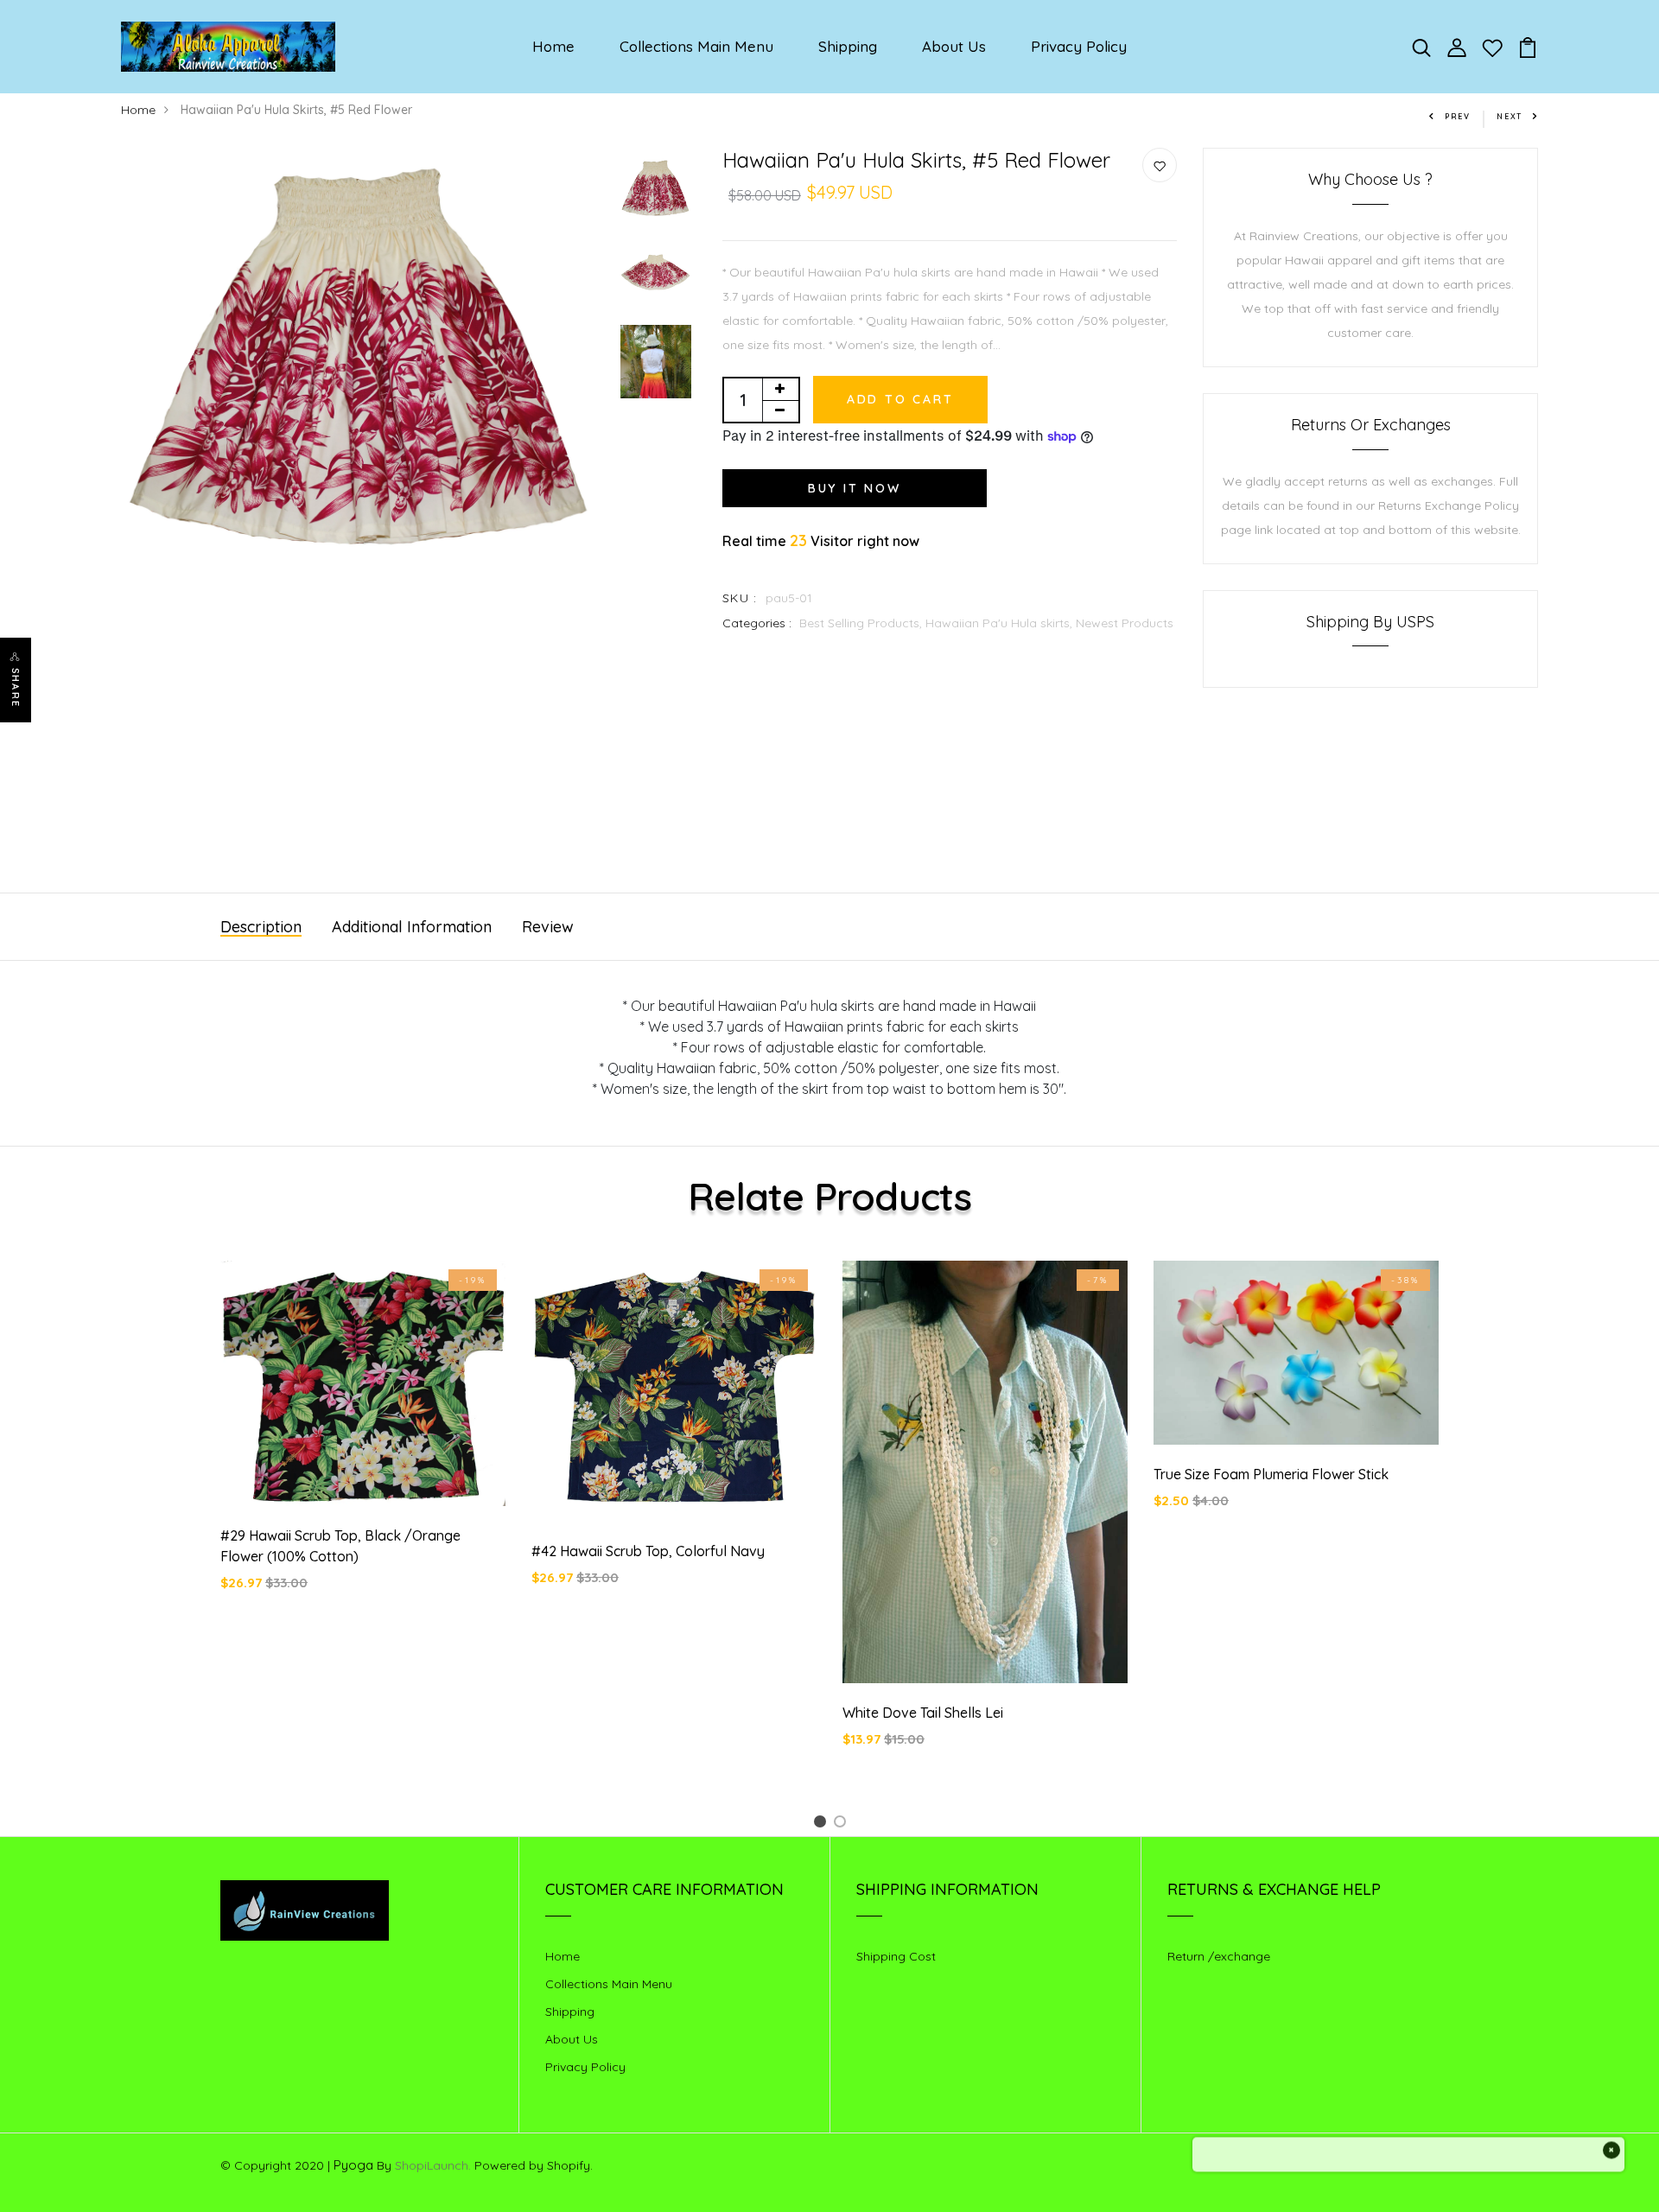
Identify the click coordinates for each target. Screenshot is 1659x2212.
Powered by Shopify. (532, 2165)
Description (261, 927)
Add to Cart (900, 399)
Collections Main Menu (696, 46)
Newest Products (1125, 623)
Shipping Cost (896, 1956)
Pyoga (353, 2165)
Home (553, 46)
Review (548, 927)
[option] (362, 359)
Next (1510, 116)
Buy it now (855, 488)
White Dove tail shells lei (923, 1713)
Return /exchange (1219, 1956)
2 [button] (843, 1824)
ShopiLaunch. (433, 2165)
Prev (1458, 116)
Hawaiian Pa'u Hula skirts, (1001, 623)
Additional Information (412, 927)
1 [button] (823, 1824)
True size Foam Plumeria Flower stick (1271, 1474)
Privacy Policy (1079, 46)
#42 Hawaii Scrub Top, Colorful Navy (648, 1551)
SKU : (740, 598)
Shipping (848, 46)
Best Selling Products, (862, 623)
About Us (954, 46)
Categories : (757, 623)
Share (16, 688)
